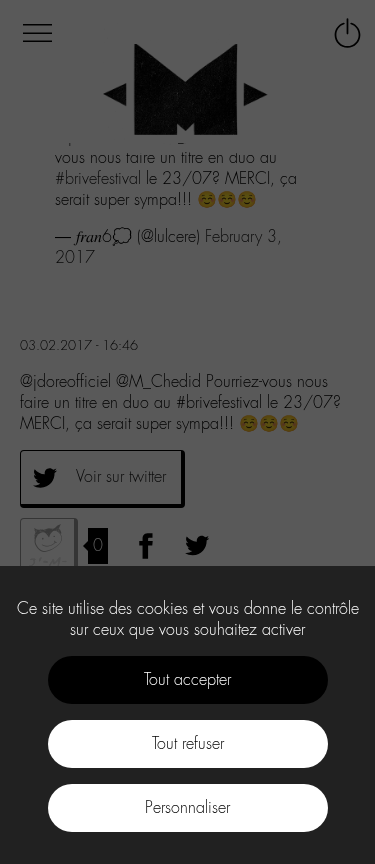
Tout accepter (187, 679)
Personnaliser (187, 807)
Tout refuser (188, 743)
